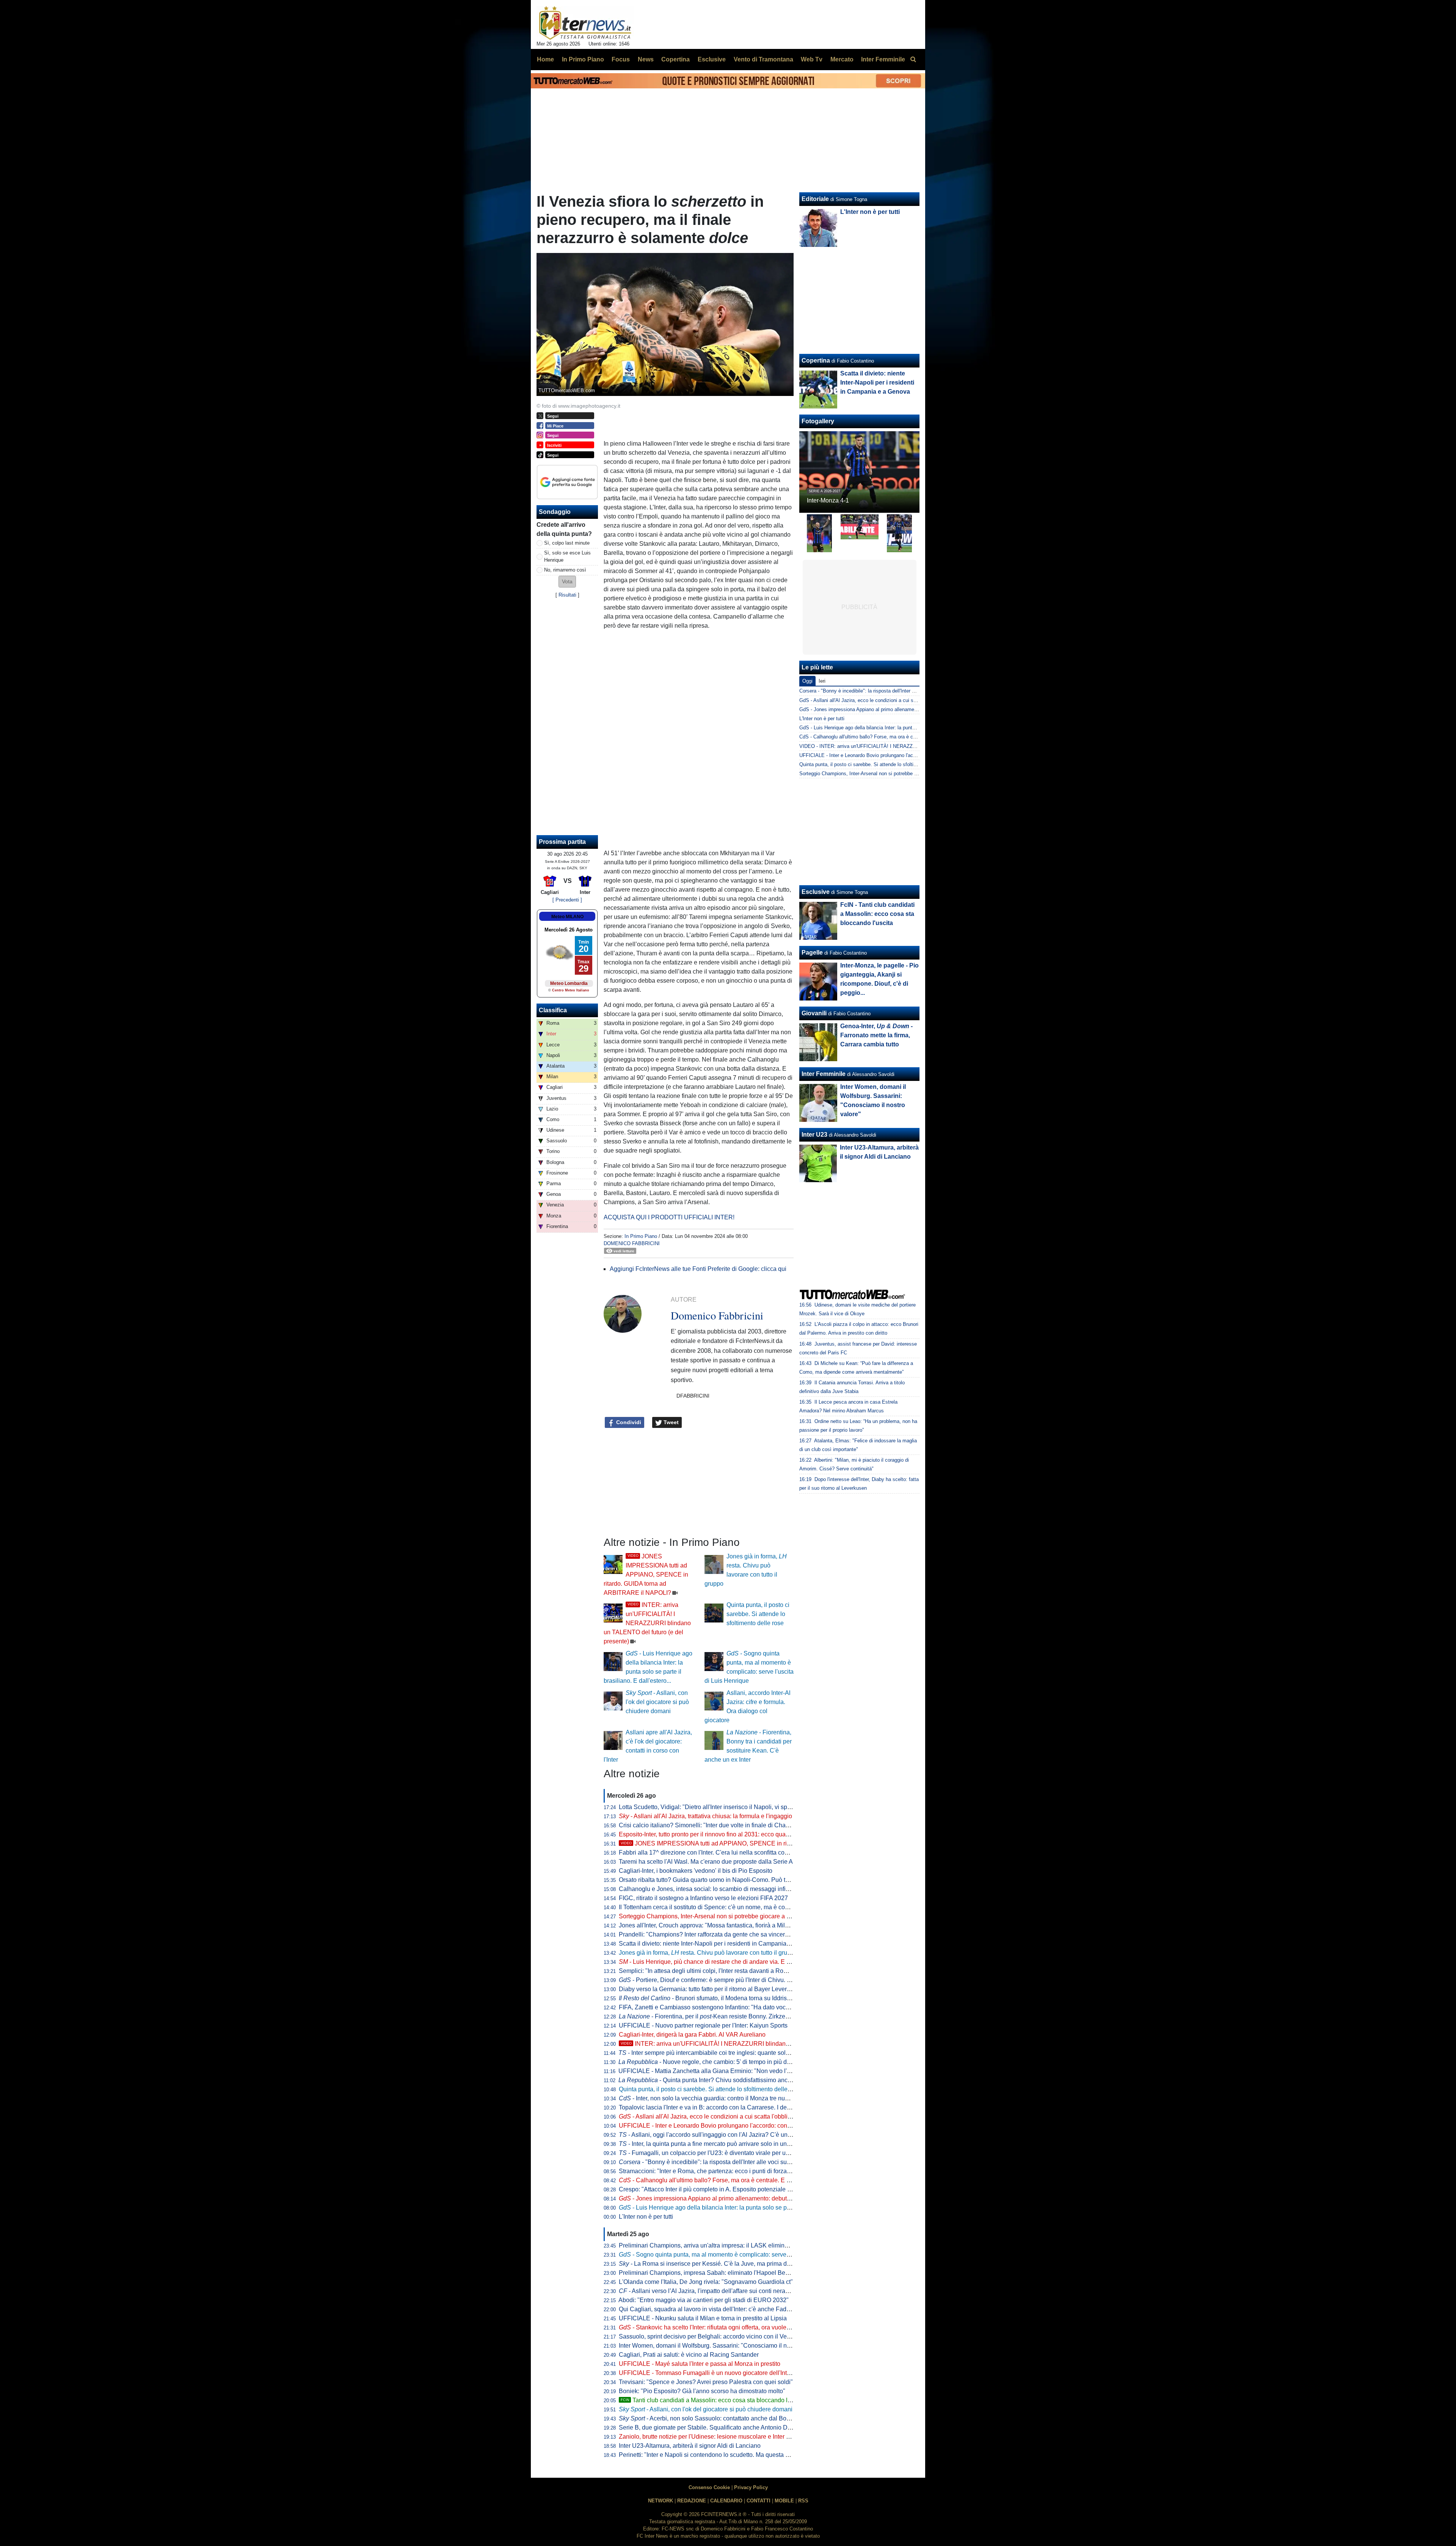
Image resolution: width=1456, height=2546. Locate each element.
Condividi (628, 1422)
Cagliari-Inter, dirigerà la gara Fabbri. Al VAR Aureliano (692, 2035)
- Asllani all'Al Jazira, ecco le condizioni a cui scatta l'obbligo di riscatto (720, 2116)
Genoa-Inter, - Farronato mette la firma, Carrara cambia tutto (876, 1035)
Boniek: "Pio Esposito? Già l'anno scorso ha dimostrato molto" (702, 2391)
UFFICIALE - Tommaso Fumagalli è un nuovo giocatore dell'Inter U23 (712, 2373)
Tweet (670, 1422)
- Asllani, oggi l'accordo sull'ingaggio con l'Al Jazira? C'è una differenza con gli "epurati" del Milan (754, 2135)
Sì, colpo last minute (567, 543)
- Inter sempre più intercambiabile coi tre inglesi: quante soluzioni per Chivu (724, 2053)
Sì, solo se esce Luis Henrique (567, 556)
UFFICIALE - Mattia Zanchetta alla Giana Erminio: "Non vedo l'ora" (708, 2071)
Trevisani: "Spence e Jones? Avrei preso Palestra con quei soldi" (706, 2382)
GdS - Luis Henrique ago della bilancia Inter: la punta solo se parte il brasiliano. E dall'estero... (902, 728)
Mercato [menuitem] (842, 59)
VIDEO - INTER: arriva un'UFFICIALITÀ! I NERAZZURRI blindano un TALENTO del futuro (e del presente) (916, 746)
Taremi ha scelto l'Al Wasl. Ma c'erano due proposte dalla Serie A (706, 1862)
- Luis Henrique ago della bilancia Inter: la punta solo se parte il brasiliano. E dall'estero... (745, 2208)
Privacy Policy (751, 2487)
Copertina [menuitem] (675, 59)
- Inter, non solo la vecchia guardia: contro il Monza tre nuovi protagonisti (722, 2098)
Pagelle (812, 953)
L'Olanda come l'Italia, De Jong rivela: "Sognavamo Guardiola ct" (706, 2282)
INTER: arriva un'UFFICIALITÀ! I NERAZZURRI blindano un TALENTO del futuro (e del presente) (647, 1623)
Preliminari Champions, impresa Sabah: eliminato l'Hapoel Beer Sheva (714, 2273)
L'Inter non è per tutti (646, 2217)
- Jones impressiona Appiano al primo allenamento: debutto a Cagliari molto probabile (741, 2198)
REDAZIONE (692, 2501)
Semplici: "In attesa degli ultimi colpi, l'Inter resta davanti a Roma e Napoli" (719, 1971)
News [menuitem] (646, 59)
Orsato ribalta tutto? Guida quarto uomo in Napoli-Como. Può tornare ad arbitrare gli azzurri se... (747, 1880)
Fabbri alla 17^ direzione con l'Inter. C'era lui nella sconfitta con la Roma (715, 1853)
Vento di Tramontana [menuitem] (763, 59)
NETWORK (661, 2501)
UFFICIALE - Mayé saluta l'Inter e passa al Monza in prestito (700, 2364)
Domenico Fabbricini (632, 1243)
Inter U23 (814, 1135)
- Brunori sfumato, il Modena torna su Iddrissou (708, 1998)
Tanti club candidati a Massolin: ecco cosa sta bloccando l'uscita (713, 2400)
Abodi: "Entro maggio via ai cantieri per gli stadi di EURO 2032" (704, 2300)
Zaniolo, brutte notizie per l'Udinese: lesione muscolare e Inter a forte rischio (720, 2437)
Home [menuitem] (545, 59)
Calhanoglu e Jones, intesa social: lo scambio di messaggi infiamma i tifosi (719, 1889)
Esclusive (816, 892)
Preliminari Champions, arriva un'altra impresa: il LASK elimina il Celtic (714, 2245)
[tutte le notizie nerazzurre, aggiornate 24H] (585, 23)
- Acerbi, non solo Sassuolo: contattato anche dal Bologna (710, 2418)
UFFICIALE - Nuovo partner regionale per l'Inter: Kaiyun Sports (703, 2025)
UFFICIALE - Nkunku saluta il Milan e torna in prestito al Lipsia (703, 2318)
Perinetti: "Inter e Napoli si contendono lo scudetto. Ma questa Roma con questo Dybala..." (740, 2455)
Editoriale (815, 199)
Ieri (822, 681)
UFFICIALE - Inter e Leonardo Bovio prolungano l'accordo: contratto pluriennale (726, 2126)
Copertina (816, 360)
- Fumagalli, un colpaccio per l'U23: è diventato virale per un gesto (712, 2153)
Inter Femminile (824, 1074)
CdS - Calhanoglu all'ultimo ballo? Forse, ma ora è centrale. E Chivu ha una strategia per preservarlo (909, 737)
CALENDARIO (726, 2501)
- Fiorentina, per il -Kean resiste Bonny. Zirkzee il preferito (718, 2016)
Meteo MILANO (567, 917)
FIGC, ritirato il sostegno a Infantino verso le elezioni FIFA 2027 (703, 1898)
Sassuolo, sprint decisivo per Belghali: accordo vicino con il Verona (709, 2336)
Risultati (567, 595)
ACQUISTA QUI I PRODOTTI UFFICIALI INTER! (669, 1217)
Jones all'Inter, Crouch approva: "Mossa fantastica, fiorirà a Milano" (708, 1925)
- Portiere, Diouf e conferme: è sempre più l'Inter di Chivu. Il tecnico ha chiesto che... (737, 1980)
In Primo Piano (641, 1236)
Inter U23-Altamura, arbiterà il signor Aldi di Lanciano (690, 2446)
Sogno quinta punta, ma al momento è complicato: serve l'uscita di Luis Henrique (736, 2255)
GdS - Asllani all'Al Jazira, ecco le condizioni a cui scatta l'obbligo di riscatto (883, 700)
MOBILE (784, 2501)
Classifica (553, 1010)
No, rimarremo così (565, 570)
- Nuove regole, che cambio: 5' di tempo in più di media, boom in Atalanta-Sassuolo (750, 2062)
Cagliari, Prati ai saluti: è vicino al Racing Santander (689, 2355)
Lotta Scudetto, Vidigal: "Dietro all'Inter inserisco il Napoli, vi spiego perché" (720, 1807)
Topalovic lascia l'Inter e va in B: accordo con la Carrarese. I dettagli (709, 2107)
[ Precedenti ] (567, 900)
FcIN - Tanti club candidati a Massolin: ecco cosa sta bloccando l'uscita (877, 914)
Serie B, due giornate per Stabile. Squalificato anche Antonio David (709, 2427)
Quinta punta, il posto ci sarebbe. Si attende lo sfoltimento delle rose (758, 1614)
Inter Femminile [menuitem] (883, 59)
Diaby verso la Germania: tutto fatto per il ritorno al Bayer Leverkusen (711, 1989)
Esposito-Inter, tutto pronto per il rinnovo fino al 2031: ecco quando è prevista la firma (732, 1834)
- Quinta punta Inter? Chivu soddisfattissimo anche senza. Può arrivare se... (740, 2080)
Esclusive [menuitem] (712, 59)
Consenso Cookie (709, 2487)
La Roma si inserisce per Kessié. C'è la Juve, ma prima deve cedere (718, 2264)
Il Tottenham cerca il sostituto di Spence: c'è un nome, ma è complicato (713, 1907)
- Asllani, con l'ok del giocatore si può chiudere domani (657, 1702)
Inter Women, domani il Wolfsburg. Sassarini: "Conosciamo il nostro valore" (720, 2346)
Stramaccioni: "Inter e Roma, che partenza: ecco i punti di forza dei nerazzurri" (723, 2171)
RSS (803, 2501)
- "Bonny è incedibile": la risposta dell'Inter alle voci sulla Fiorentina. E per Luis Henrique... (751, 2162)
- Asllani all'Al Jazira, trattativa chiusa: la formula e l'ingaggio (705, 1816)
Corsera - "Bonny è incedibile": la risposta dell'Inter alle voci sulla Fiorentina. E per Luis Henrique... (908, 691)
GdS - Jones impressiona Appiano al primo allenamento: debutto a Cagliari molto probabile (898, 709)
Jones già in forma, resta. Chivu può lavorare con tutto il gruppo (708, 1953)
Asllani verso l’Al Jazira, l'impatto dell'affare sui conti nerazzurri (709, 2291)
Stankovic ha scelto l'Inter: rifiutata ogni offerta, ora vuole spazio (712, 2327)
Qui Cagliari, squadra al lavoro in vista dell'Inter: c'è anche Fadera (707, 2309)
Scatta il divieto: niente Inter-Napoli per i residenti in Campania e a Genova (719, 1944)
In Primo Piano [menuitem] (583, 59)
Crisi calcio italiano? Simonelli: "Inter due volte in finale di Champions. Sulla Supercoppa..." (741, 1825)
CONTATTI (759, 2501)
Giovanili (814, 1013)
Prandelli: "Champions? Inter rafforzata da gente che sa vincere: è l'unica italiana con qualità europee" (755, 1934)
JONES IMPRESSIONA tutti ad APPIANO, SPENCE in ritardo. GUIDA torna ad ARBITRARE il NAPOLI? (646, 1575)
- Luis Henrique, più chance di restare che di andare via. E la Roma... (716, 1962)
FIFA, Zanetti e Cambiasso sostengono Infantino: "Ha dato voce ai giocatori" (721, 2007)
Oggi (807, 681)
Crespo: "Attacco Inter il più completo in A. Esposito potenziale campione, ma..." (725, 2189)
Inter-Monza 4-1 (828, 500)
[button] (567, 582)
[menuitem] (913, 60)
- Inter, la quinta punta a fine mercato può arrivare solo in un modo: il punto (723, 2144)
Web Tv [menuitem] (812, 59)
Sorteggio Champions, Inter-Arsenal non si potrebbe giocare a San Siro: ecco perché (732, 1916)
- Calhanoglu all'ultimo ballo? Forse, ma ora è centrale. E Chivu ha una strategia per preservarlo (754, 2180)
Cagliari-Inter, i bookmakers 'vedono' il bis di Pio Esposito (696, 1871)
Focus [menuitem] (621, 59)
